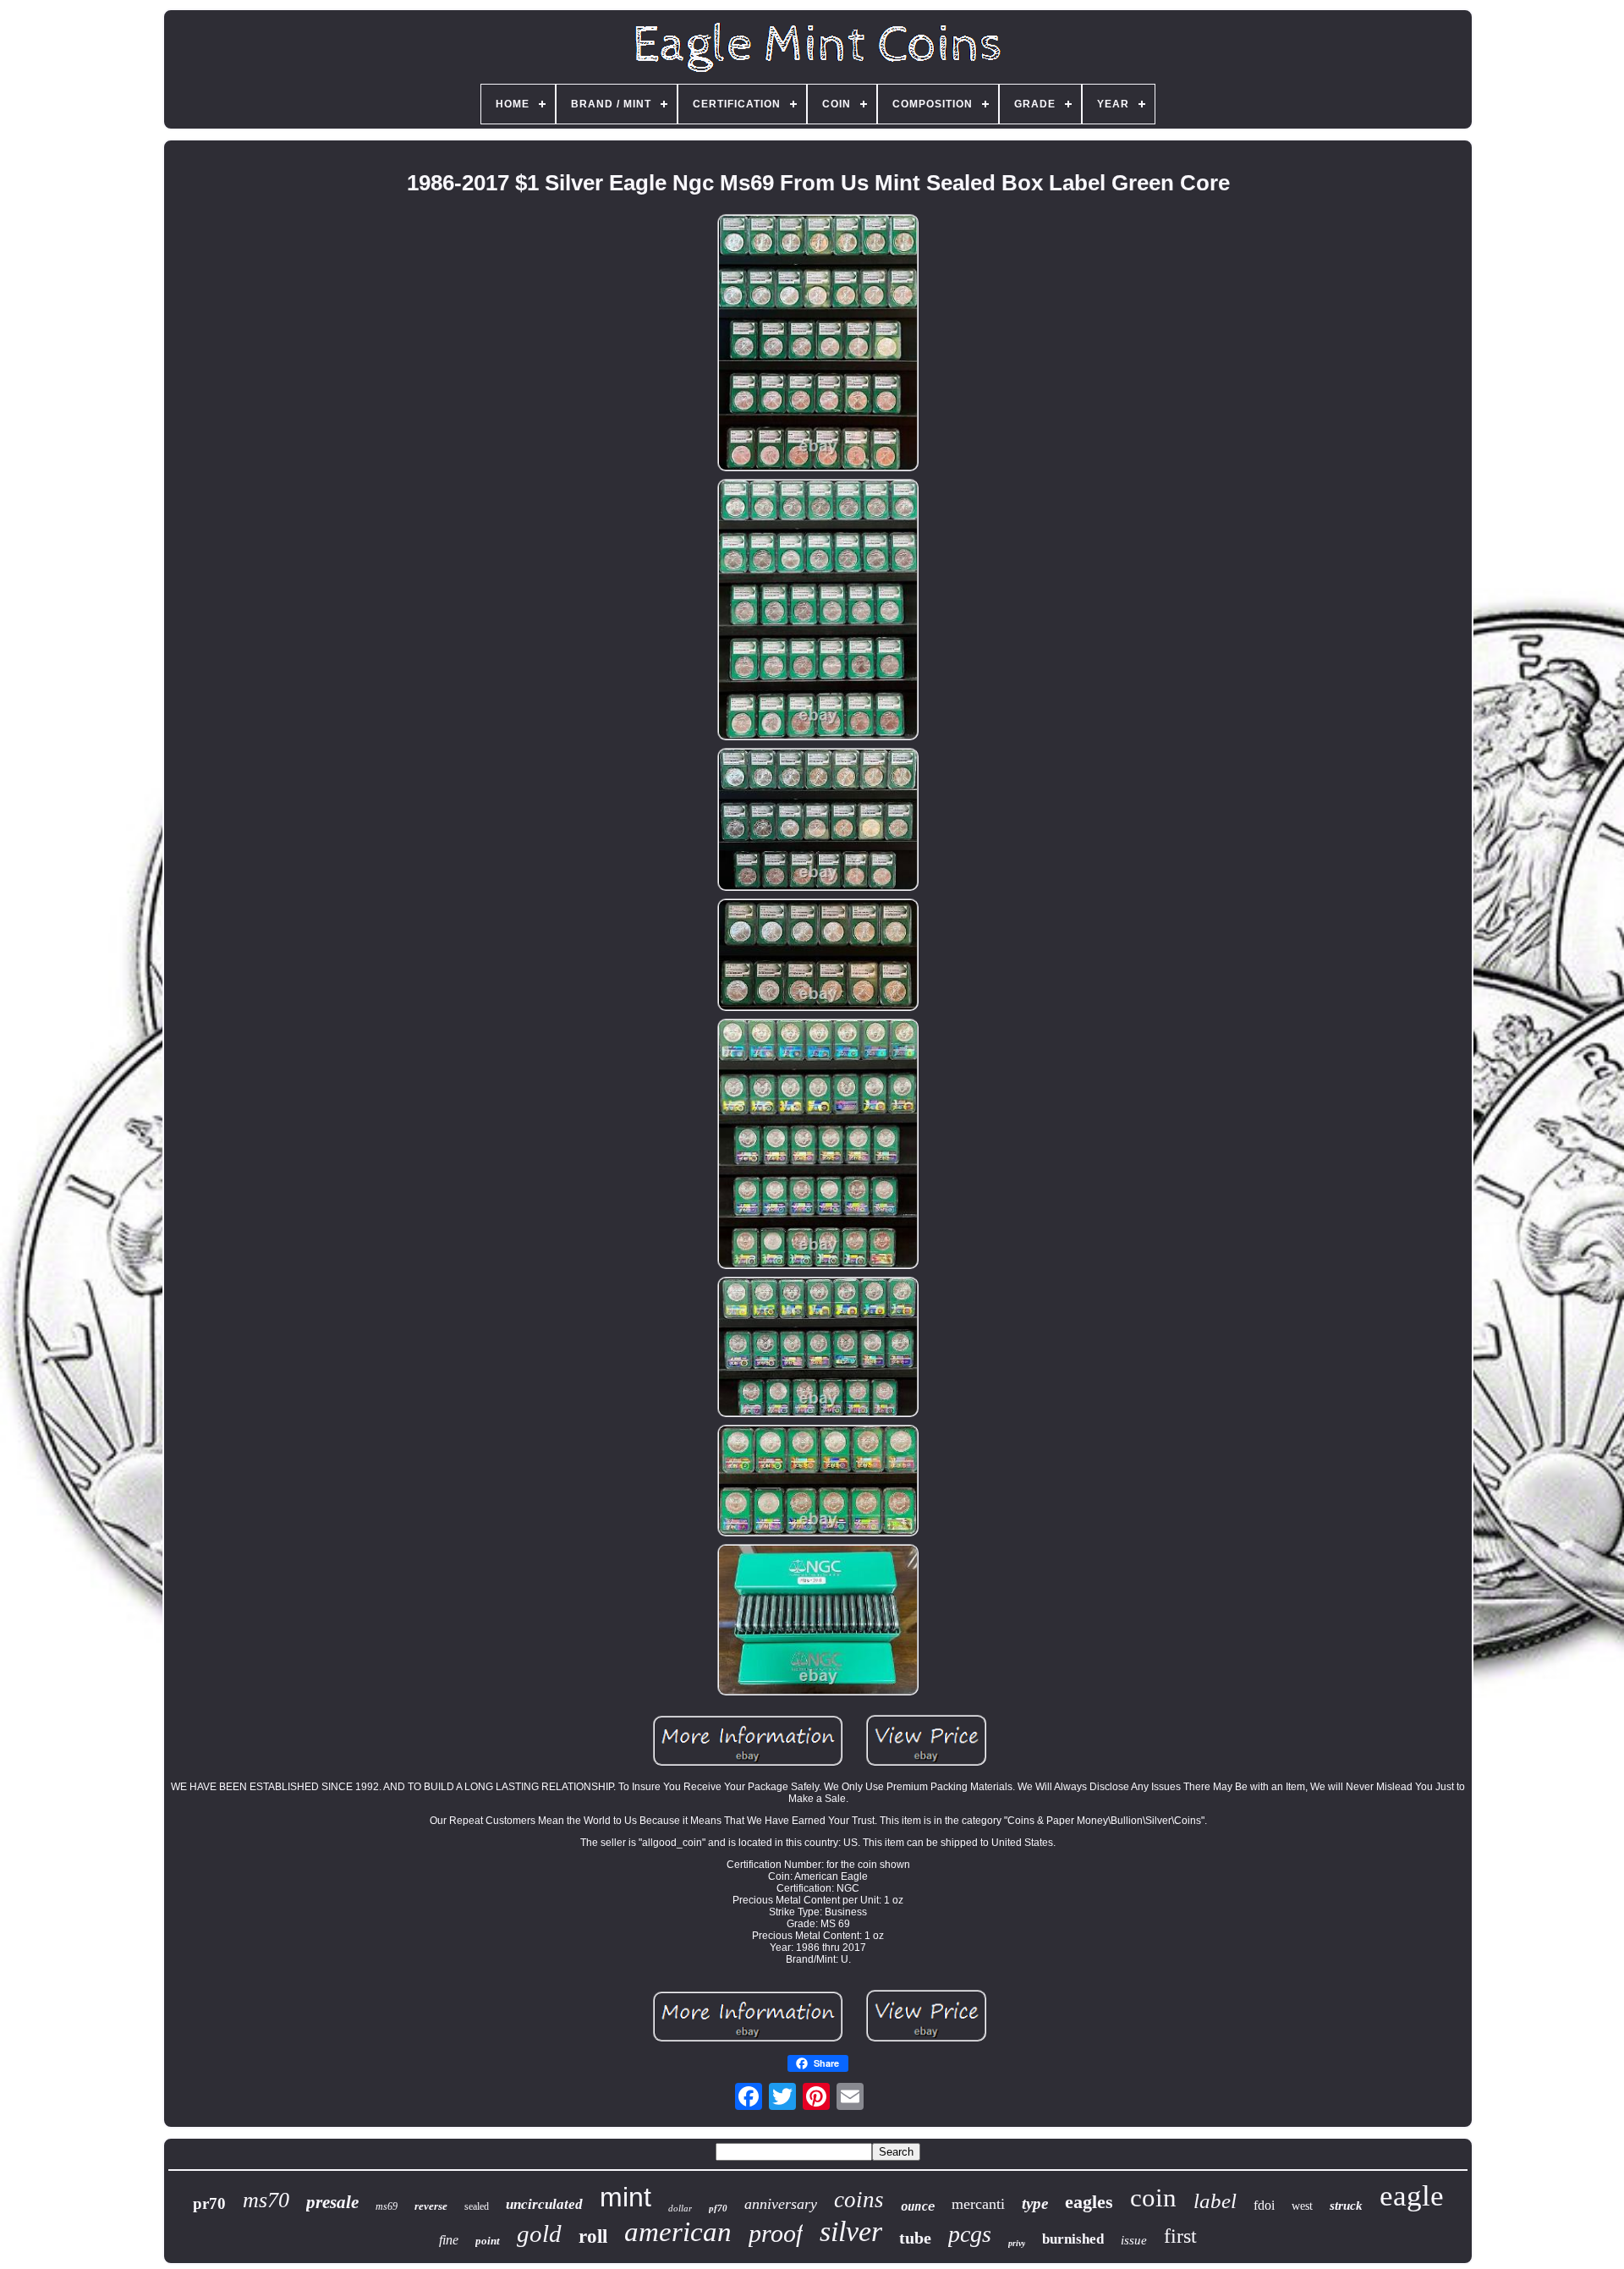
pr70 (209, 2203)
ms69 (387, 2206)
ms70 (266, 2200)
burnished (1073, 2239)
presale (332, 2202)
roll (593, 2236)
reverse (431, 2206)
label (1215, 2201)
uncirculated (544, 2204)
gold (539, 2233)
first (1180, 2236)
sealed (477, 2206)
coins (859, 2200)
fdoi (1264, 2205)
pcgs (970, 2234)
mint (625, 2197)
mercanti (978, 2204)
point (488, 2241)
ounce (918, 2206)
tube (915, 2238)
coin (1153, 2198)
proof (776, 2233)
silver (851, 2231)
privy (1017, 2243)
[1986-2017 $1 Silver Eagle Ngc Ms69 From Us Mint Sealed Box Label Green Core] (818, 344)
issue (1134, 2240)
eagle (1412, 2196)
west (1302, 2206)
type (1035, 2203)
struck (1346, 2206)
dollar (680, 2208)
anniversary (781, 2204)
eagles (1089, 2202)
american (678, 2232)
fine (449, 2240)
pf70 (718, 2208)
